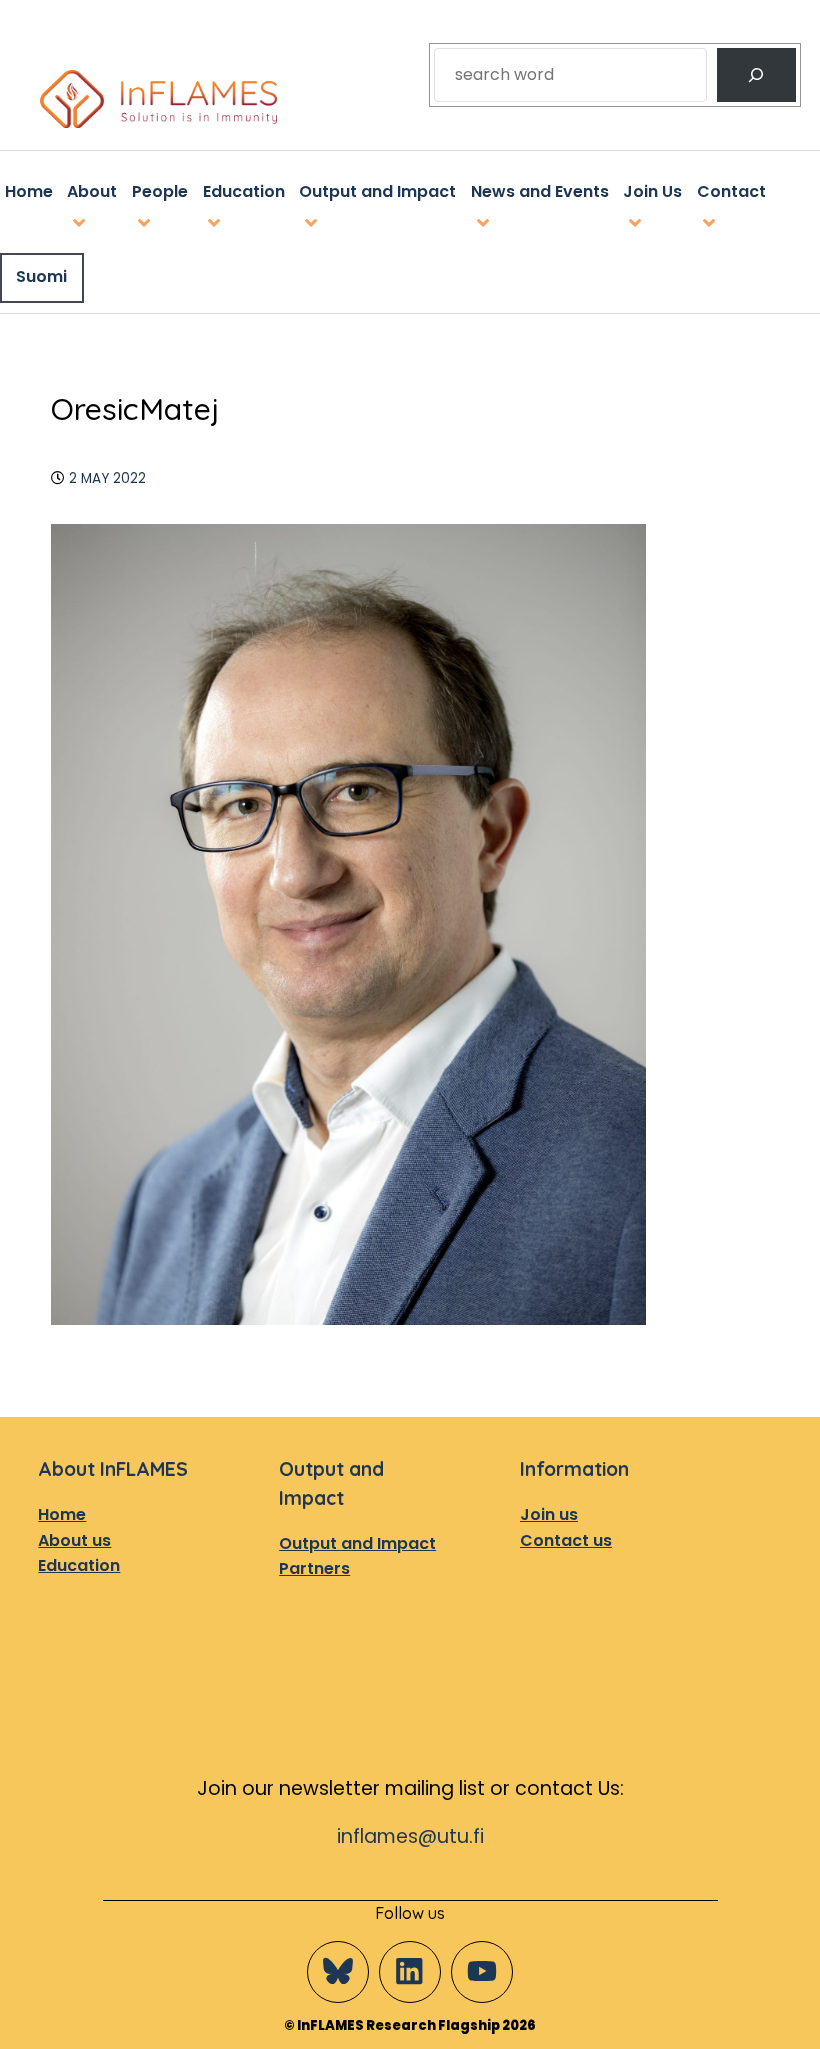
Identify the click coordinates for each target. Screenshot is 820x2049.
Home (62, 1514)
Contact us (566, 1540)
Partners (314, 1568)
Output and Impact (357, 1543)
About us (74, 1540)
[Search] (756, 75)
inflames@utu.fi (410, 1836)
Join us (549, 1514)
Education (79, 1565)
